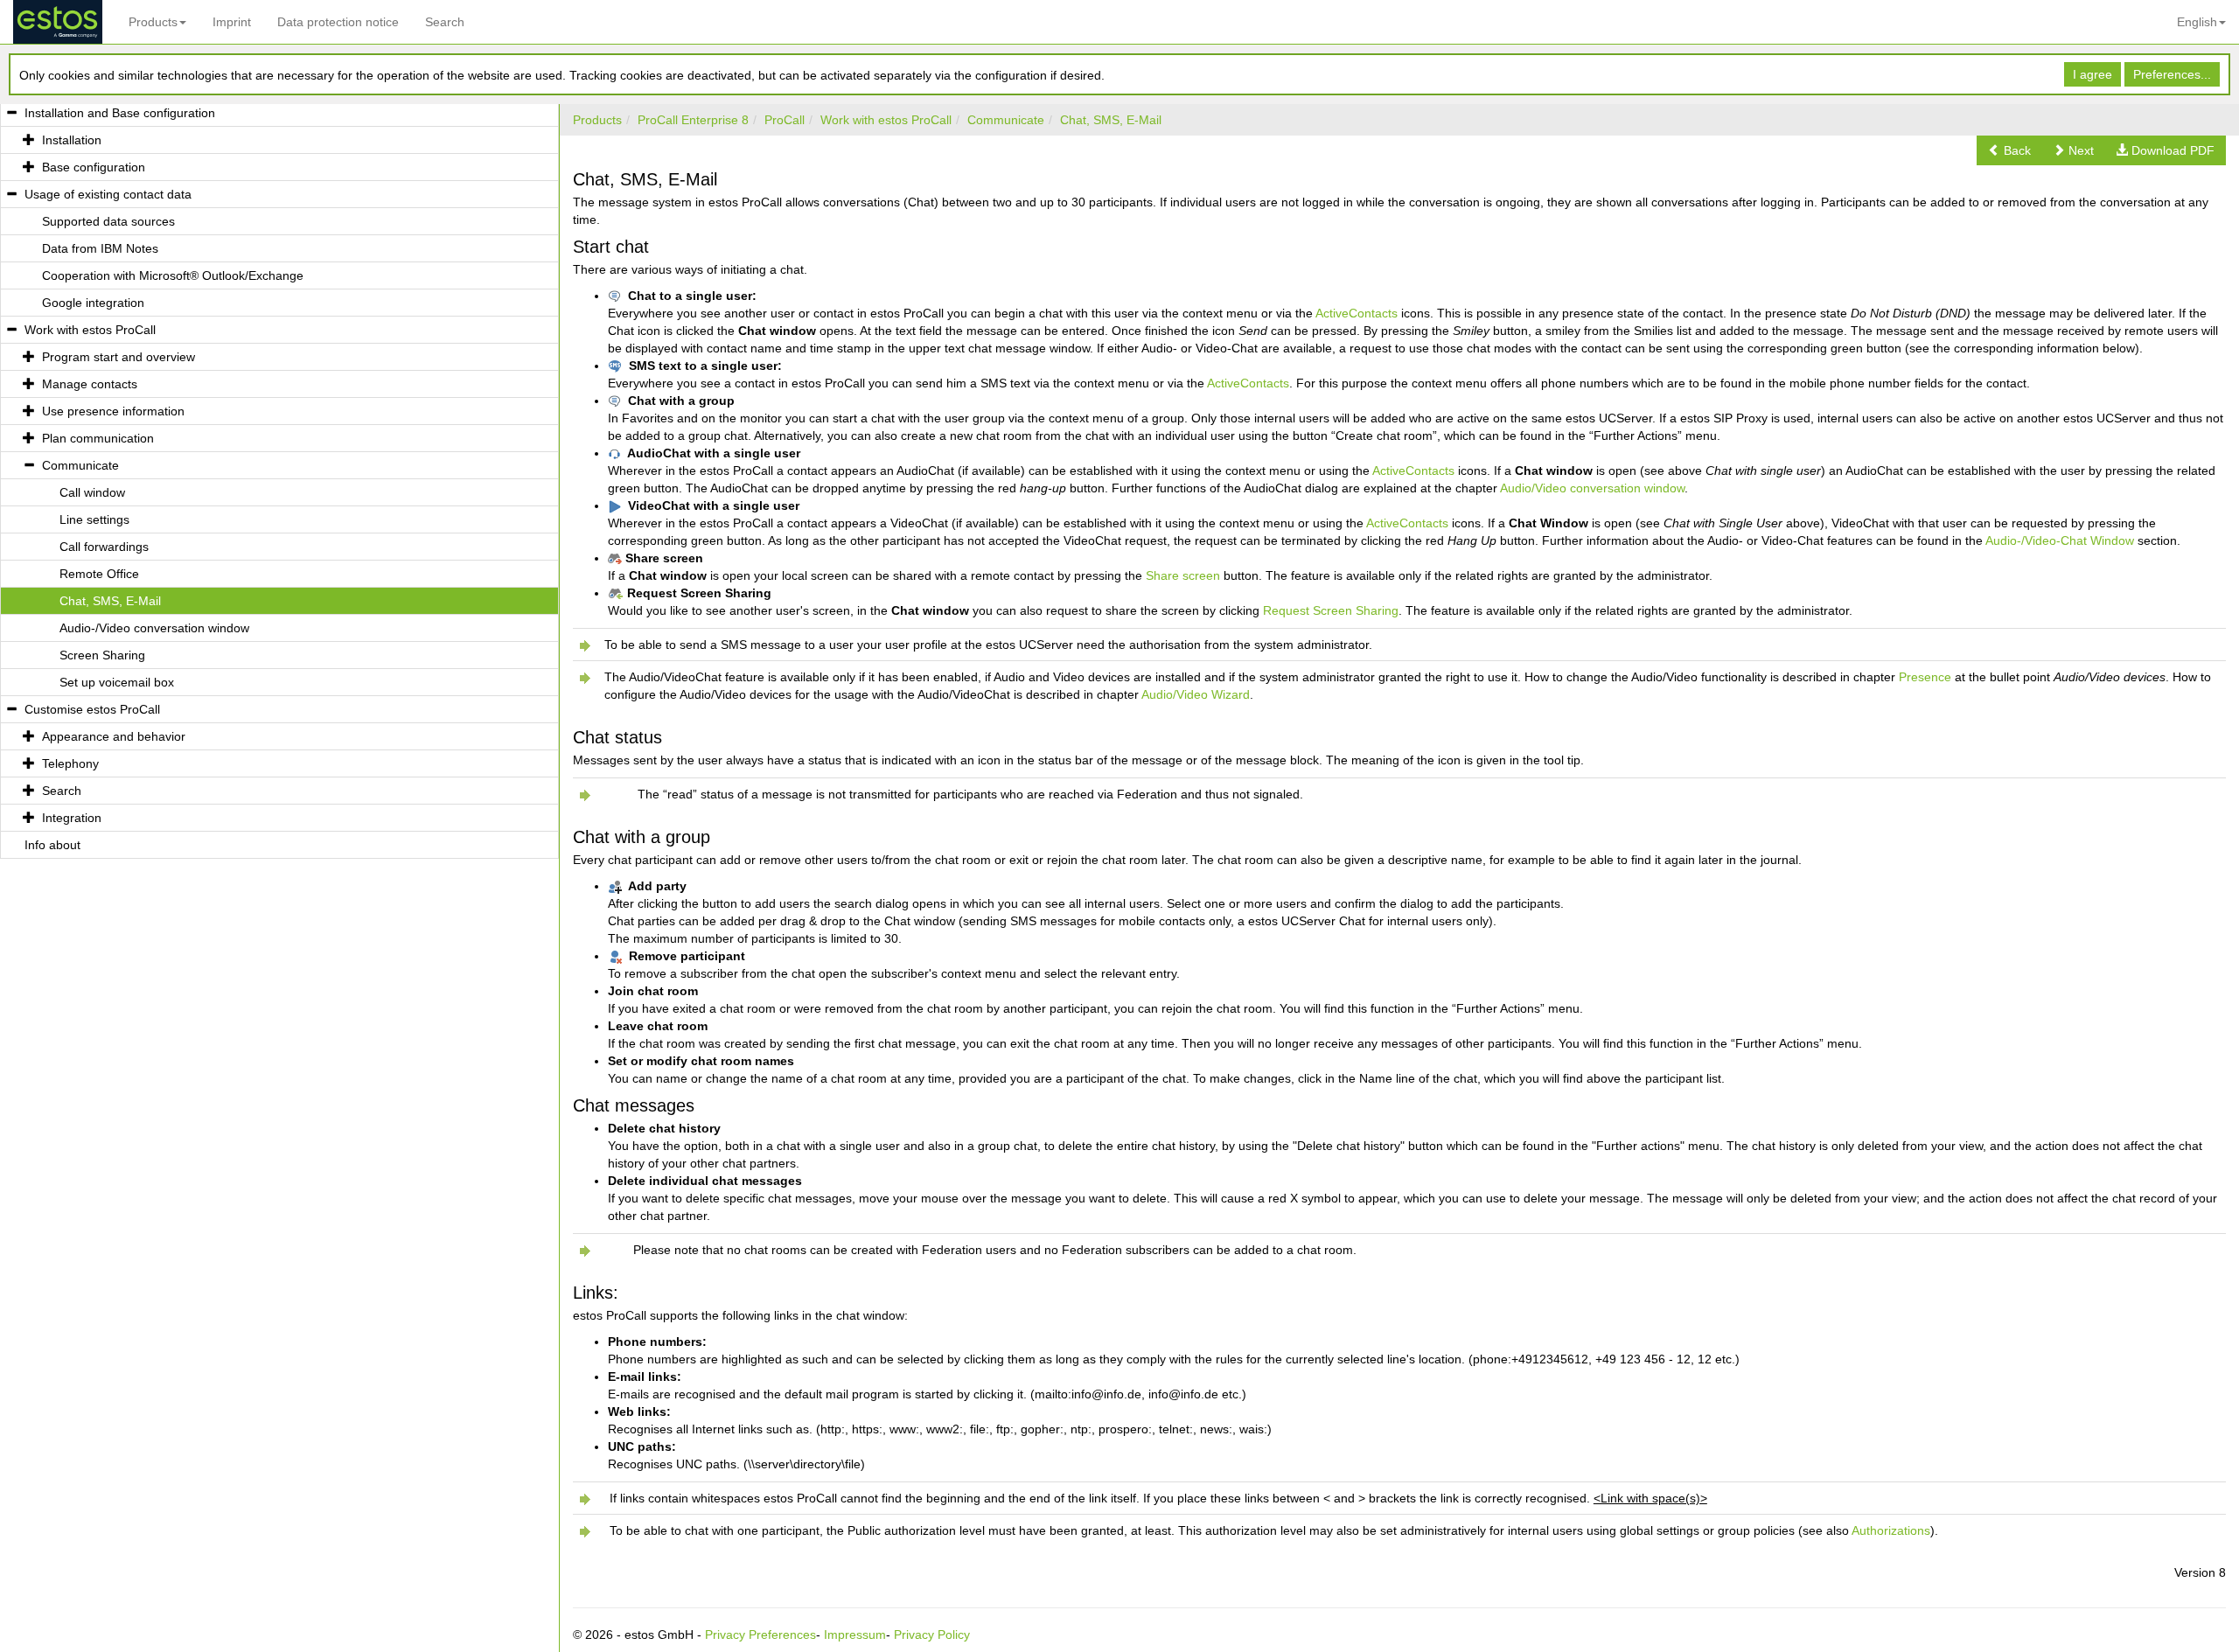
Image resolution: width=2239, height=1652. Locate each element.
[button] (2009, 150)
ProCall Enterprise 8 (693, 120)
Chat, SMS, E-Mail (1111, 120)
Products (153, 22)
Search (445, 22)
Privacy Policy (932, 1635)
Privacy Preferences (760, 1635)
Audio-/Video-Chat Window (2060, 540)
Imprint (232, 22)
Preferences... (2172, 74)
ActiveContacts (1357, 313)
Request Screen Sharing (1331, 610)
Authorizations (1891, 1530)
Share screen (1183, 575)
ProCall (785, 120)
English (2197, 22)
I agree (2093, 74)
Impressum (855, 1635)
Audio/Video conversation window (1592, 488)
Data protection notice (338, 22)
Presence (1925, 677)
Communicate (1006, 120)
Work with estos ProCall (886, 120)
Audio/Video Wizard (1196, 694)
